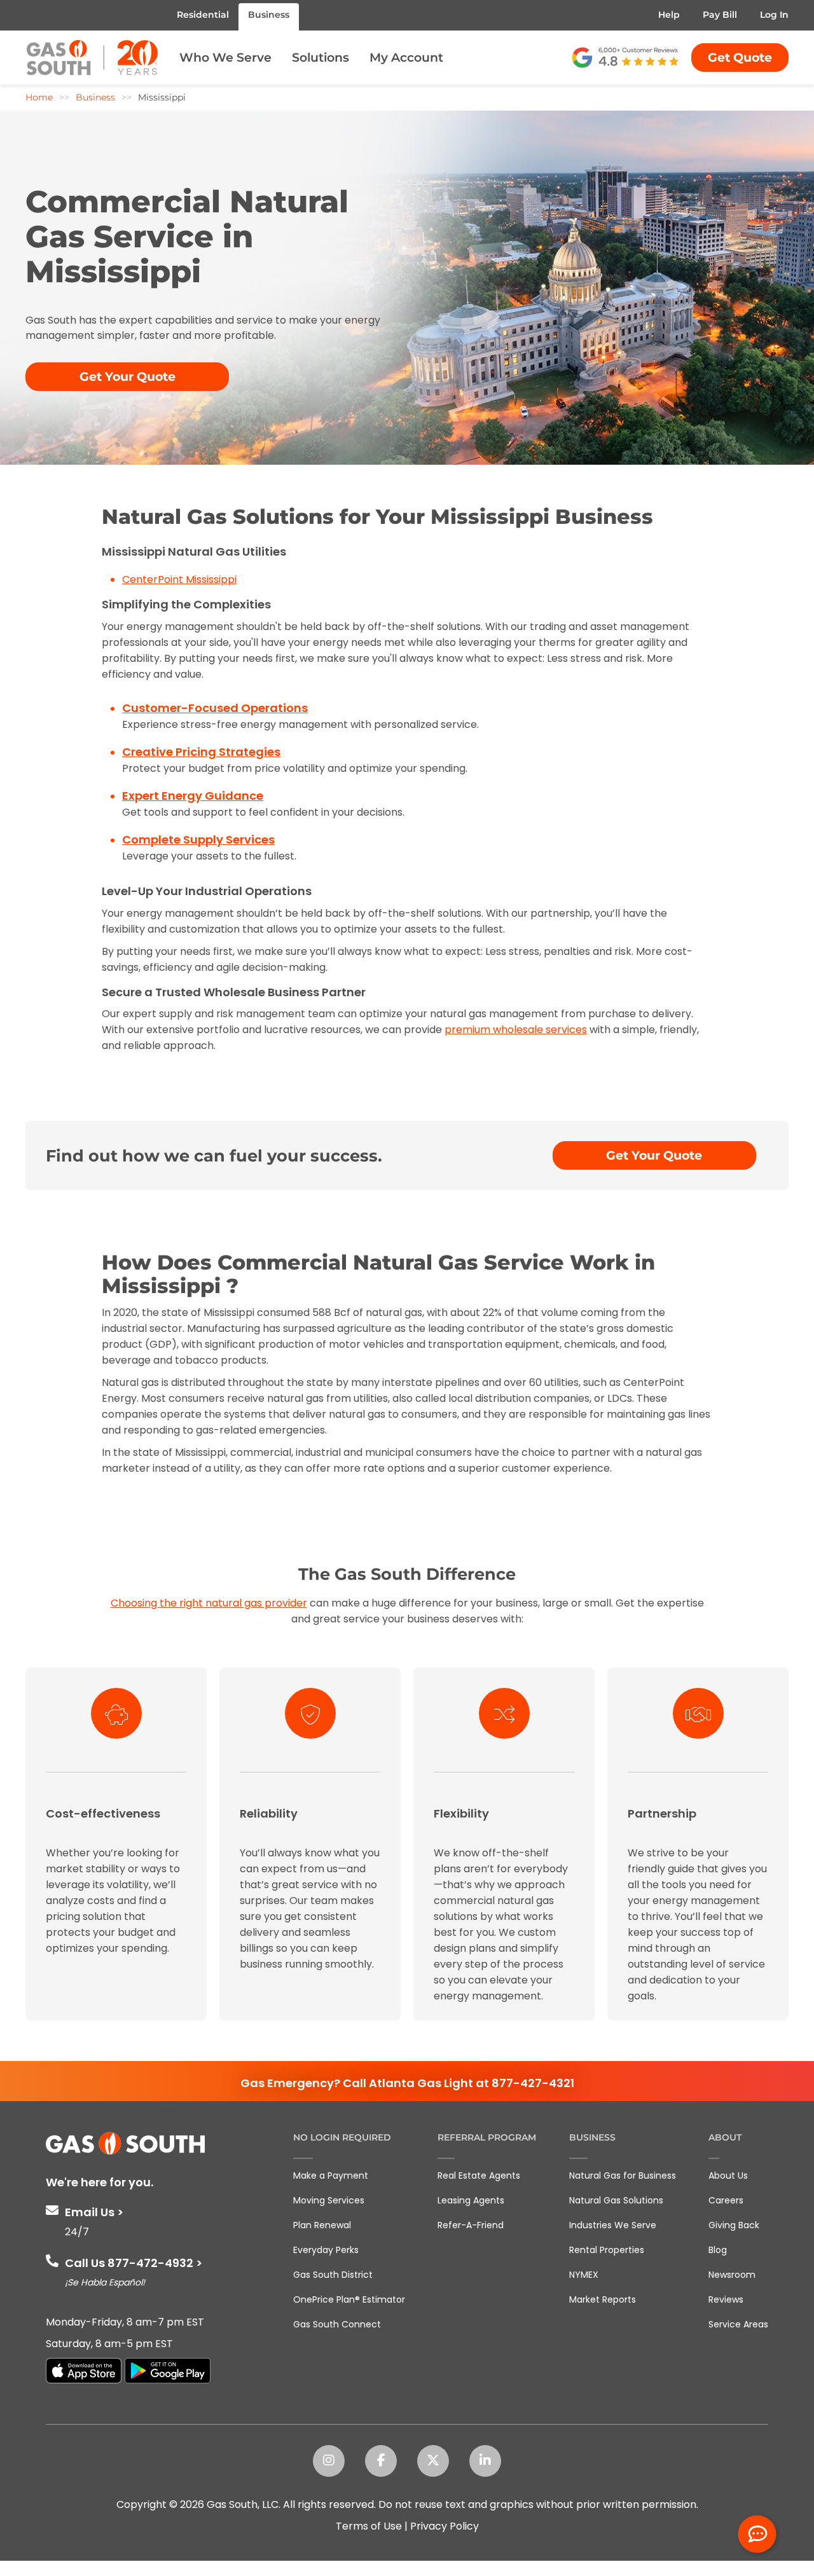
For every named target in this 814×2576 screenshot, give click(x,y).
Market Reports (603, 2299)
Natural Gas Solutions (616, 2200)
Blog (718, 2250)
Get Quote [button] (740, 58)
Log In (774, 15)
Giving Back (734, 2225)
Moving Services (329, 2200)
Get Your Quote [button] (128, 377)
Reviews (726, 2299)
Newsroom (732, 2275)
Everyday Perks (326, 2250)
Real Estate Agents (479, 2175)
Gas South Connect (337, 2324)
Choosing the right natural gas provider (209, 1603)
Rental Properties (607, 2250)
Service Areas (738, 2324)
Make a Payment (331, 2175)
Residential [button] (203, 15)
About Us (728, 2175)
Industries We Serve (613, 2225)
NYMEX (584, 2275)
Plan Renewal (322, 2225)
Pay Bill (720, 15)
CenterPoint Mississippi (179, 579)
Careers (726, 2200)
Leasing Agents (471, 2200)
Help (669, 15)
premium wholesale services (516, 1030)
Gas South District (333, 2275)
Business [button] (269, 15)
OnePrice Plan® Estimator (349, 2299)
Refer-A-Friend (471, 2225)
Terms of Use (369, 2526)
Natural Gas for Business (623, 2175)
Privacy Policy (445, 2526)
